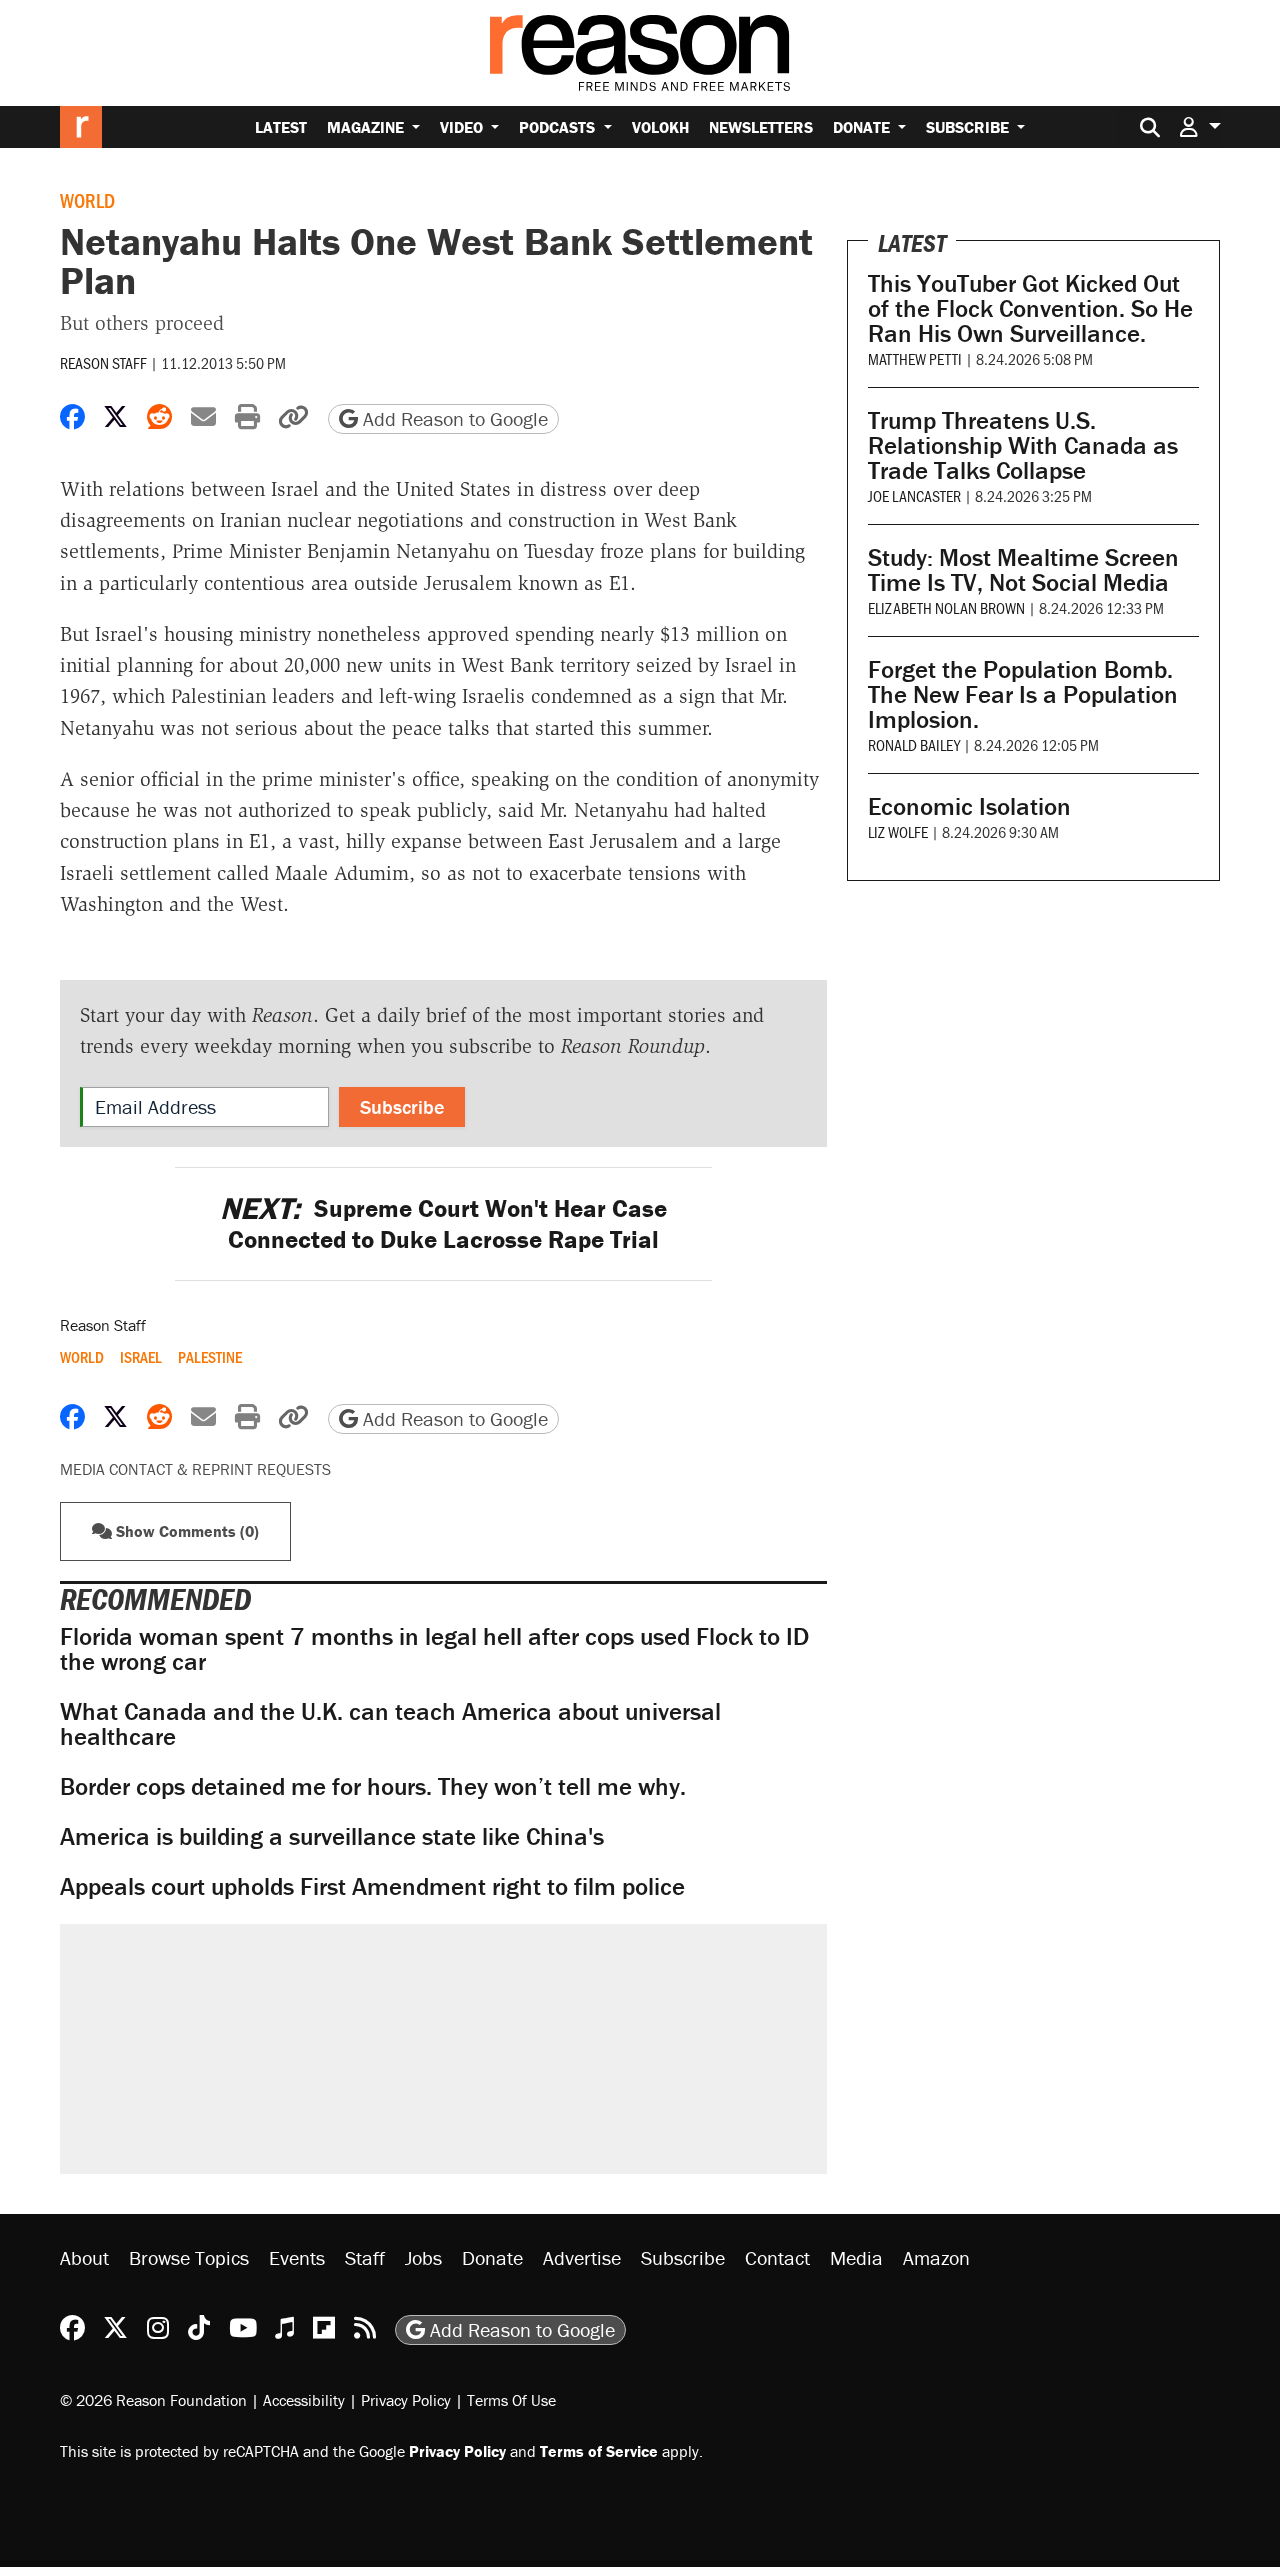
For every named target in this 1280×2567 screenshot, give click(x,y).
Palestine (210, 1357)
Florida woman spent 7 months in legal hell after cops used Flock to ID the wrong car (434, 1649)
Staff (365, 2257)
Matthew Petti (915, 358)
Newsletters (761, 127)
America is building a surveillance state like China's (332, 1836)
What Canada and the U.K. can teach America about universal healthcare (390, 1724)
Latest (281, 127)
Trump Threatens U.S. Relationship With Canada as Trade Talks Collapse (1023, 445)
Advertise (582, 2257)
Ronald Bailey (914, 744)
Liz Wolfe (898, 831)
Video (463, 127)
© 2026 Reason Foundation (153, 2400)
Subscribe (969, 127)
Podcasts (559, 127)
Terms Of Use (511, 2400)
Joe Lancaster (914, 495)
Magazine (367, 127)
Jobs (423, 2257)
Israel (141, 1357)
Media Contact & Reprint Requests (195, 1469)
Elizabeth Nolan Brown (946, 607)
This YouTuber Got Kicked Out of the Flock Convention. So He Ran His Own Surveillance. (1030, 308)
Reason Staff (103, 362)
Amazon (936, 2257)
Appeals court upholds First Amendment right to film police (372, 1886)
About (84, 2257)
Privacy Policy (406, 2400)
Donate (863, 127)
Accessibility (304, 2400)
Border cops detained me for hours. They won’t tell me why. (373, 1786)
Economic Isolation (969, 806)
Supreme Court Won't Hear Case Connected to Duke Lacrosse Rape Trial (443, 1224)
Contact (777, 2257)
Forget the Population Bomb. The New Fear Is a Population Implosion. (1023, 694)
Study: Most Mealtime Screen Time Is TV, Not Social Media (1023, 570)
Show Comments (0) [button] (185, 1531)
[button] (1200, 126)
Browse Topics (189, 2257)
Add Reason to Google (453, 418)
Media (856, 2257)
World (87, 200)
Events (297, 2257)
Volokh (660, 127)
